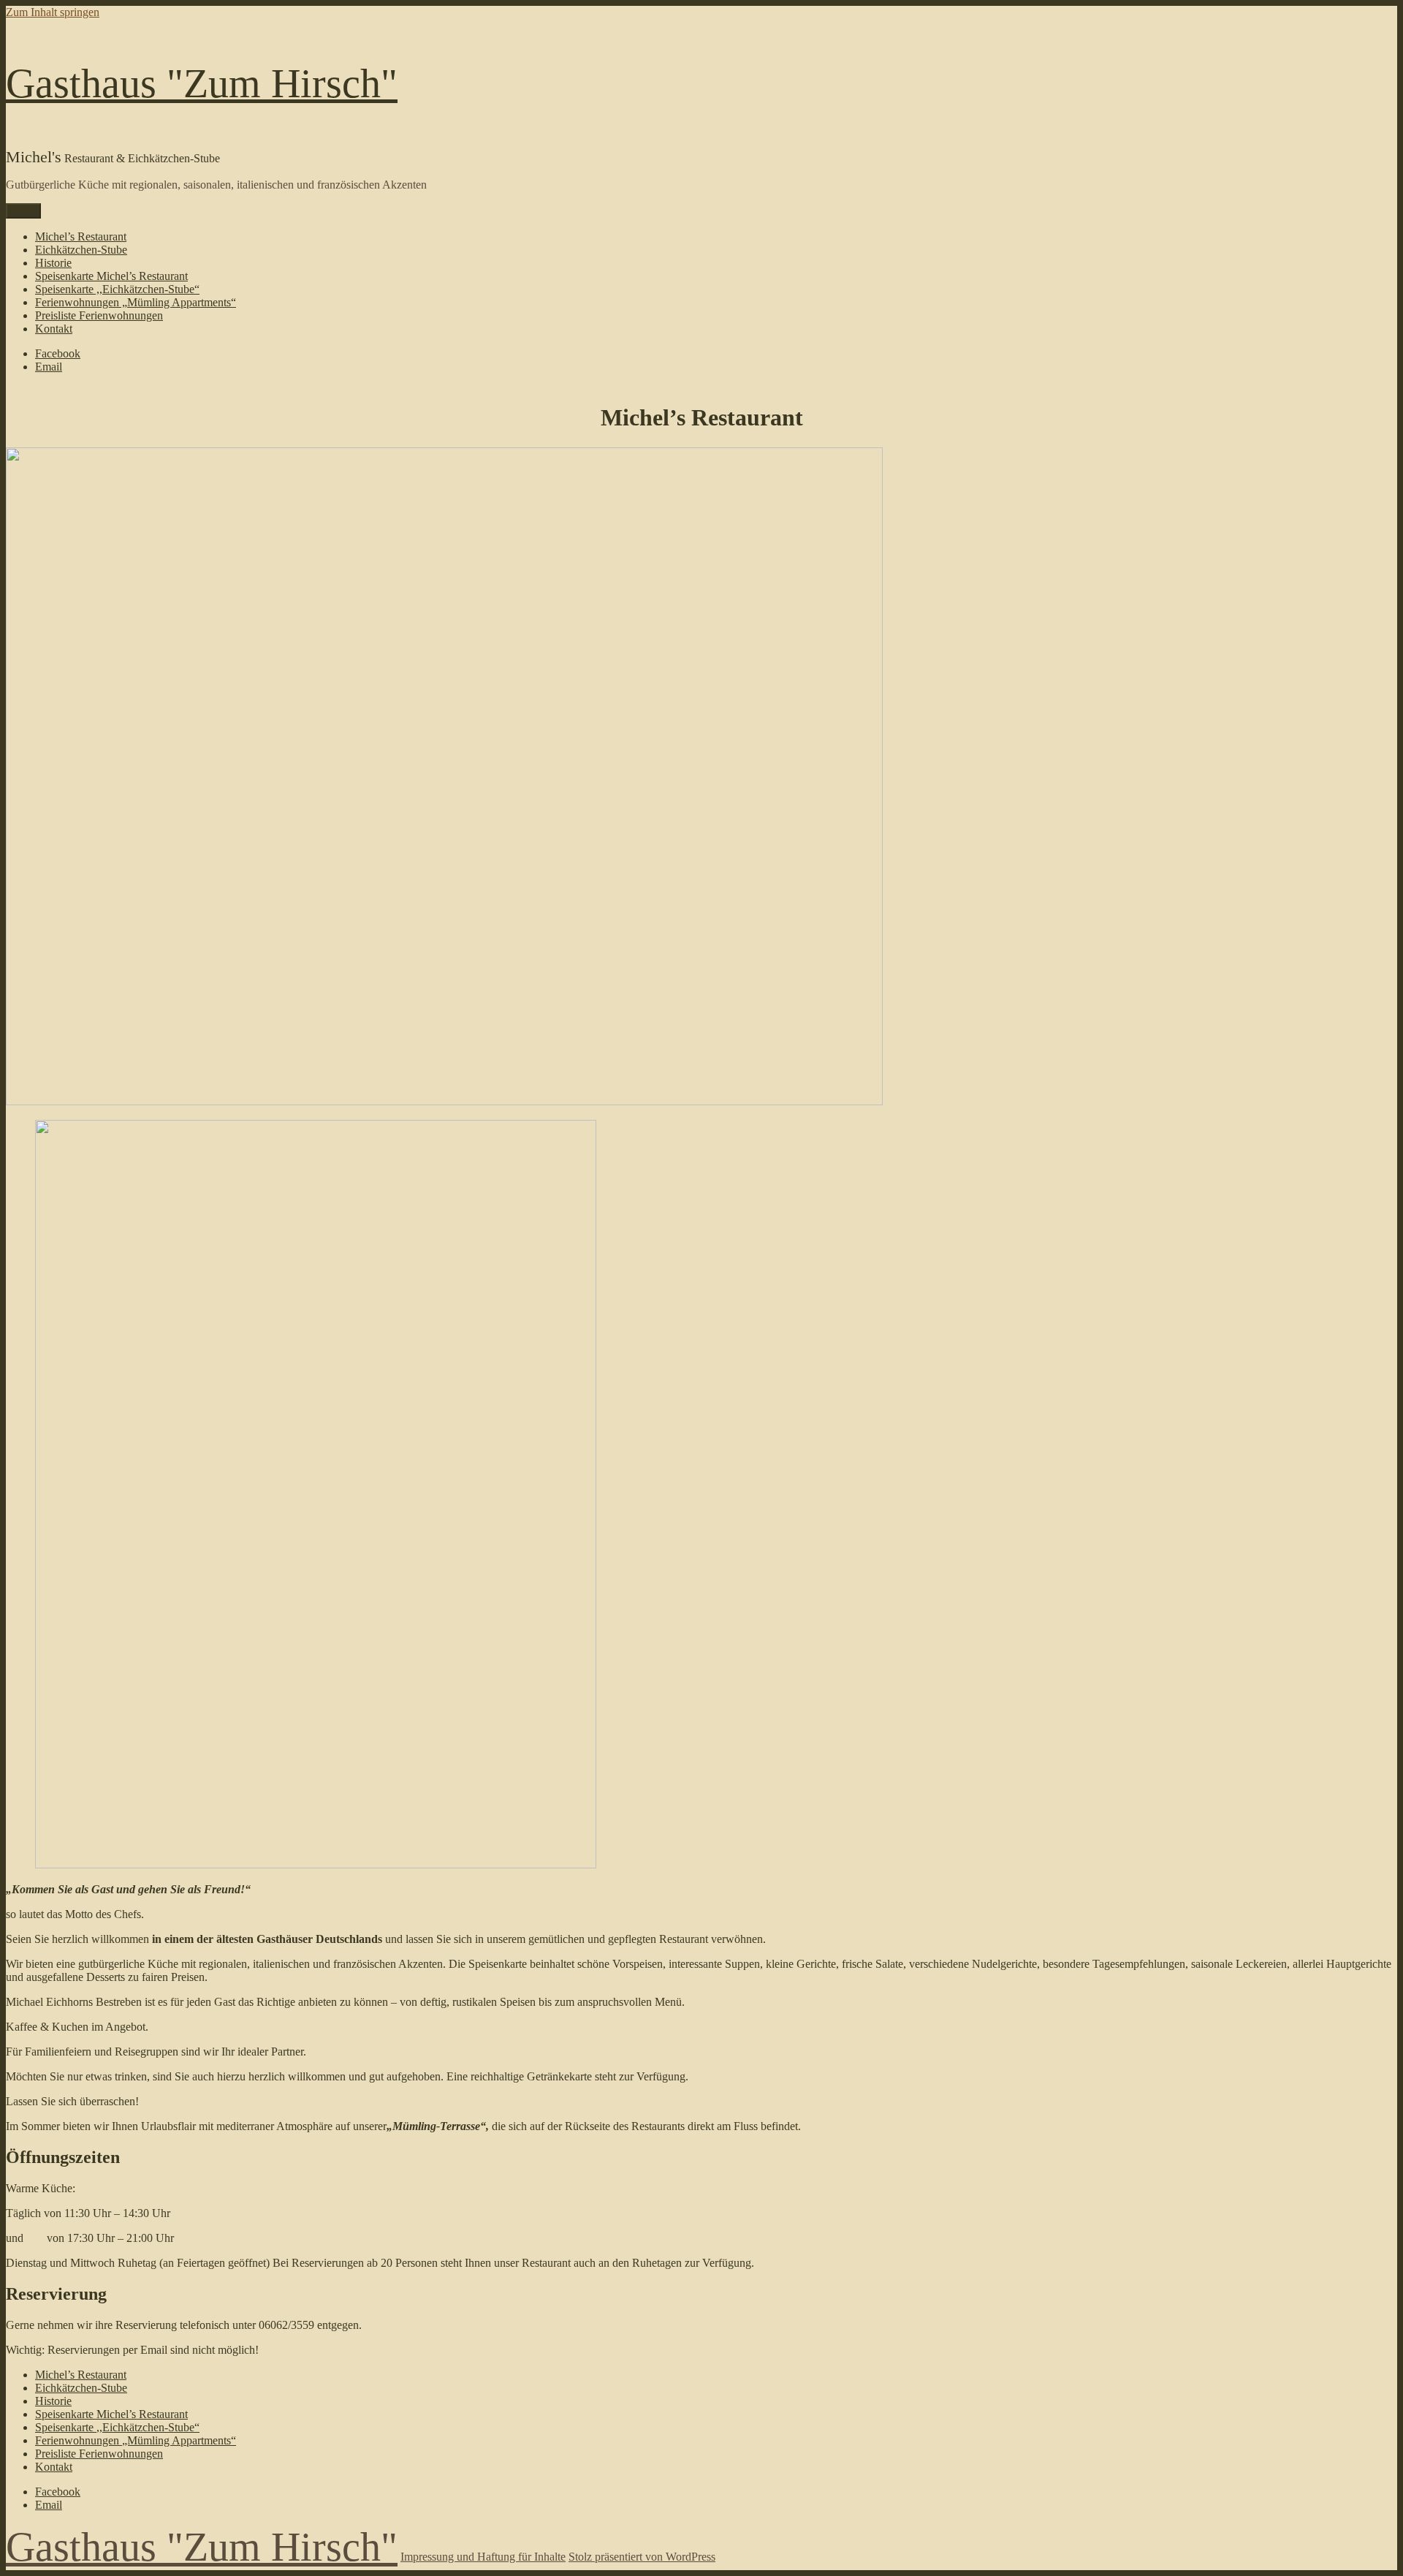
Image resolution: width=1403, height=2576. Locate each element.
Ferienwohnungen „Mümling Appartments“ (136, 302)
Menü (23, 211)
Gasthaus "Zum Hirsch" (202, 83)
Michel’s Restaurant (81, 236)
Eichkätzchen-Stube (81, 250)
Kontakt (54, 329)
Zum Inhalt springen (53, 12)
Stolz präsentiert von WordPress (642, 2557)
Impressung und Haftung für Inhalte (483, 2557)
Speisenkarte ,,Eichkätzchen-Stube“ (117, 289)
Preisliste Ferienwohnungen (99, 315)
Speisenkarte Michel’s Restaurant (111, 276)
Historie (53, 263)
